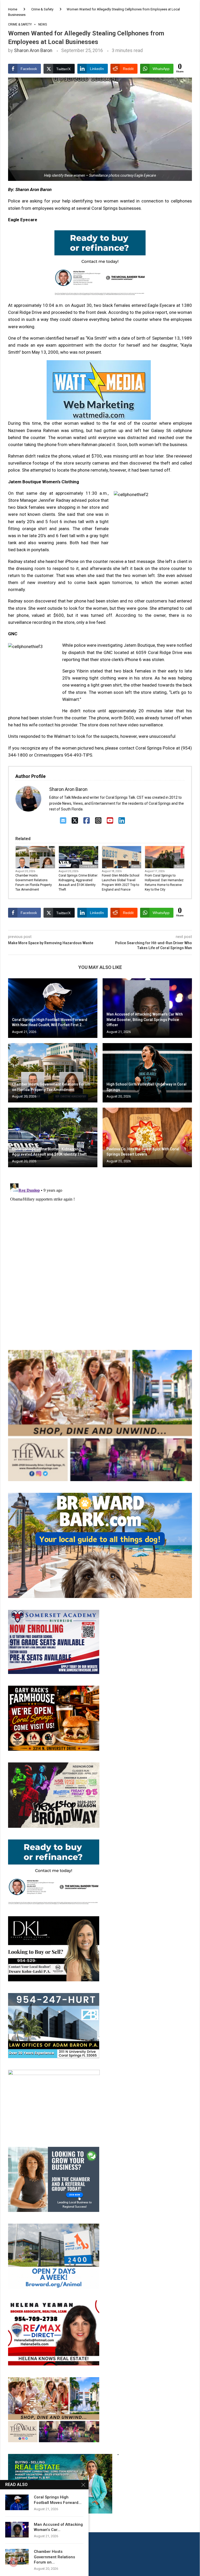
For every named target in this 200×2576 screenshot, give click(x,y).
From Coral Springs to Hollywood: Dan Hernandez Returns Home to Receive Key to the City (164, 883)
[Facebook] (87, 821)
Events (50, 867)
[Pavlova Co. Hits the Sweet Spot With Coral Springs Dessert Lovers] (147, 1137)
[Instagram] (98, 821)
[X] (75, 821)
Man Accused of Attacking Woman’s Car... (58, 2527)
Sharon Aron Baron (33, 50)
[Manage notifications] (14, 2562)
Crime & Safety (42, 9)
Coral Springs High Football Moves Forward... (58, 2500)
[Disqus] (100, 1246)
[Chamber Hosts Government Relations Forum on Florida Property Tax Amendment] (53, 1073)
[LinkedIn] (122, 821)
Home (13, 9)
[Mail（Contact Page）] (63, 821)
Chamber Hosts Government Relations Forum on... (54, 2557)
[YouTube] (110, 821)
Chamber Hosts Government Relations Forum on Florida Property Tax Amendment (34, 883)
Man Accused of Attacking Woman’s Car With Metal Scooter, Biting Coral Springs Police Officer (145, 1020)
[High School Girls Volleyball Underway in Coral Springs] (147, 1073)
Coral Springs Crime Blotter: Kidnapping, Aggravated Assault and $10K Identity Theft (78, 883)
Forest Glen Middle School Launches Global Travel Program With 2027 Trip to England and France (121, 883)
